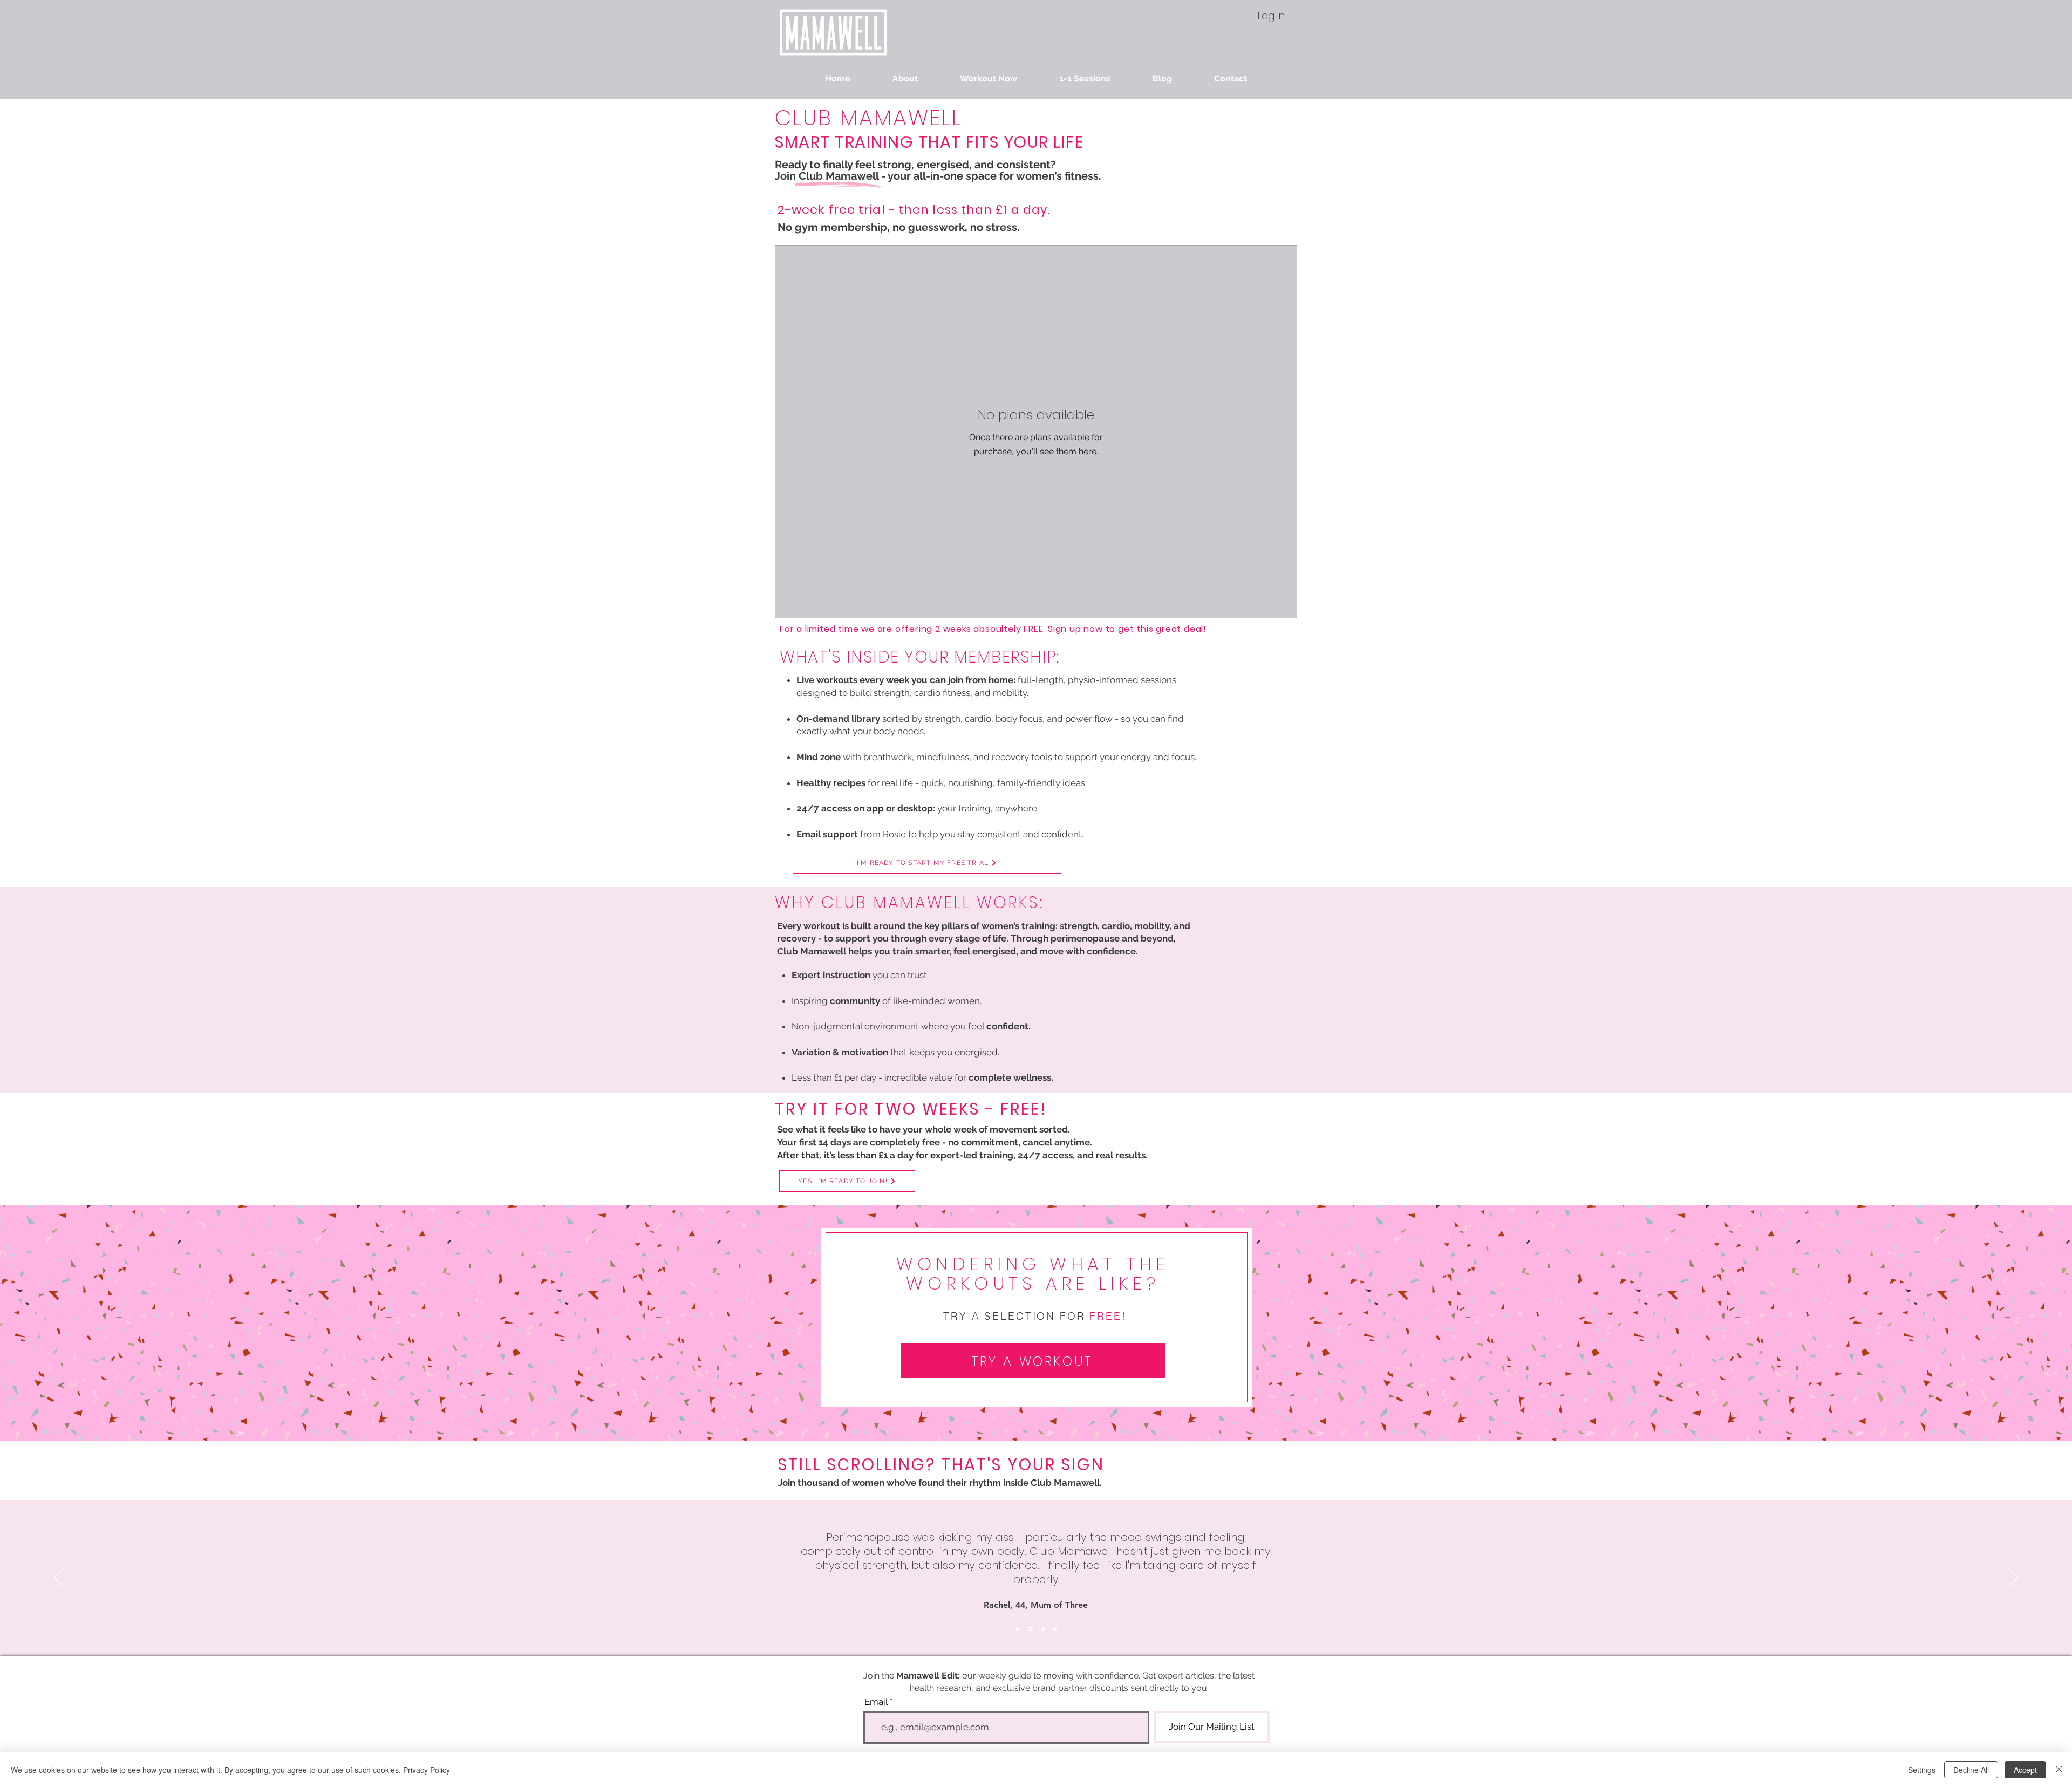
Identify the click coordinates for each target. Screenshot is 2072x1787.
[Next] (2014, 1578)
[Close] (2059, 1770)
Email (876, 1702)
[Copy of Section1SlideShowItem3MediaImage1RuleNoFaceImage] (1055, 1629)
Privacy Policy (427, 1770)
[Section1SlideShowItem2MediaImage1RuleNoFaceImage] (1030, 1629)
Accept (2025, 1770)
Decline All (1971, 1770)
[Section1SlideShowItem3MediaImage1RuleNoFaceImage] (1043, 1629)
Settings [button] (1922, 1770)
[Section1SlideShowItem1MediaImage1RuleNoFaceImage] (1018, 1629)
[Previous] (58, 1578)
